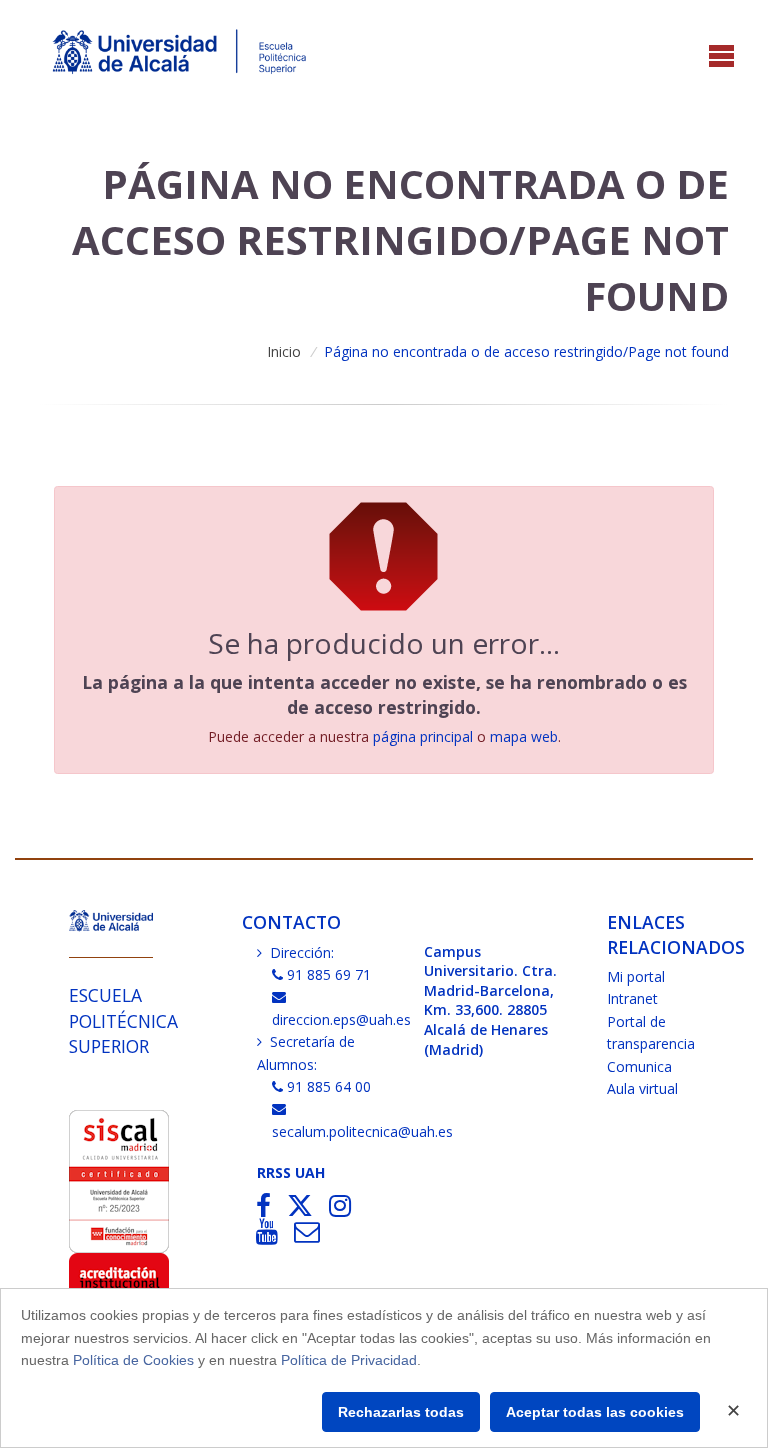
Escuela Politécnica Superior (123, 1020)
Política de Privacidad (349, 1360)
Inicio (284, 351)
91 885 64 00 (329, 1086)
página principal (423, 736)
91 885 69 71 (329, 974)
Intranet (632, 998)
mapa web (524, 736)
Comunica (639, 1066)
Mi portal (636, 976)
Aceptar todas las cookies (595, 1412)
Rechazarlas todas (401, 1412)
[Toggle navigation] (721, 57)
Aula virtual (642, 1088)
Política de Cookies (133, 1360)
